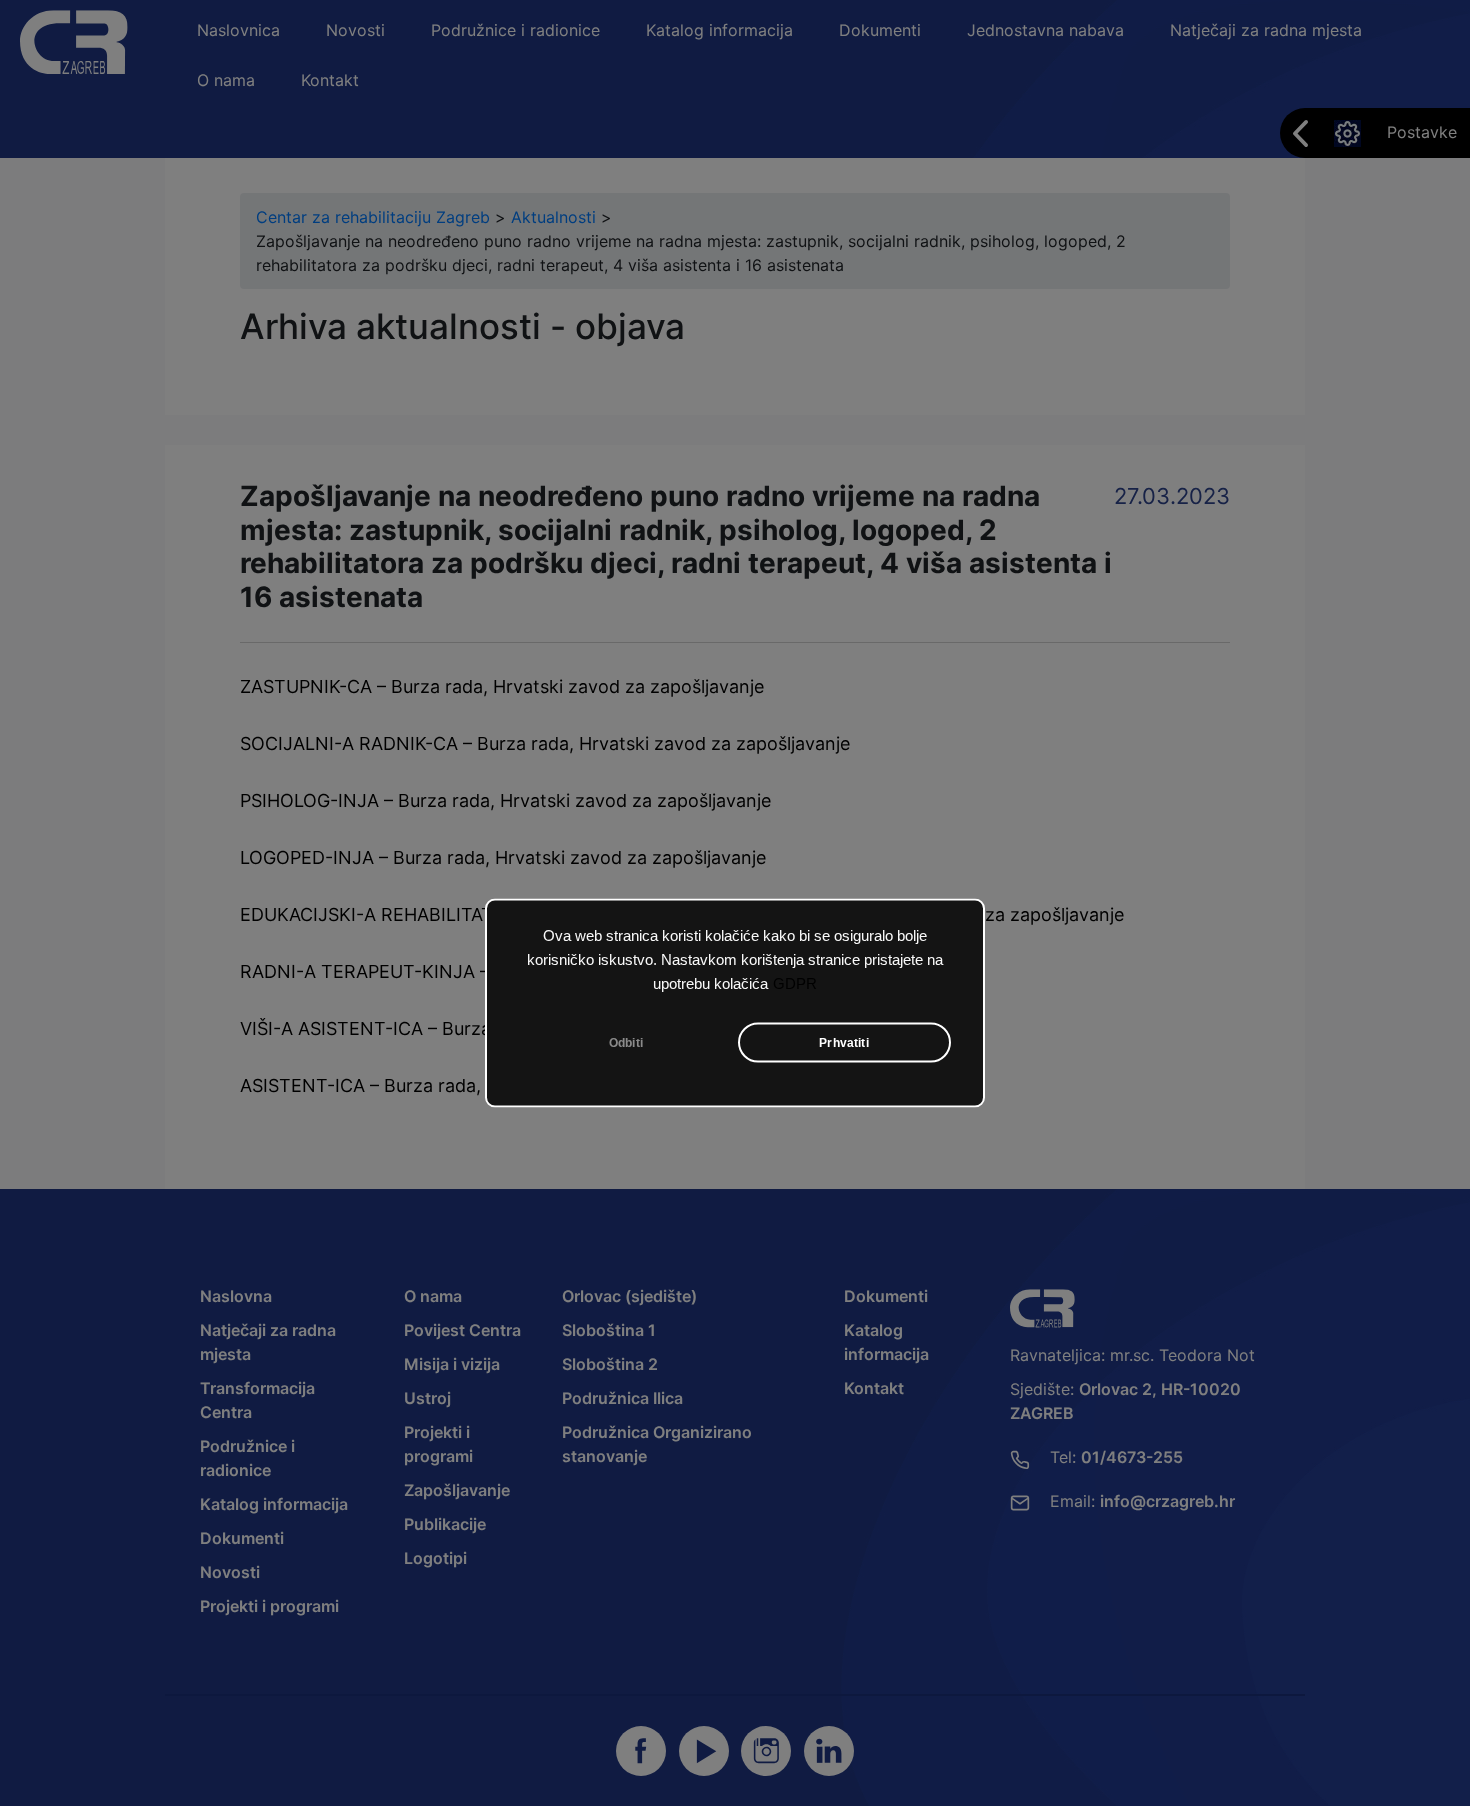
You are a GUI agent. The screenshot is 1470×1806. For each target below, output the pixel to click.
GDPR (795, 984)
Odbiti (626, 1043)
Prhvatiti (844, 1043)
